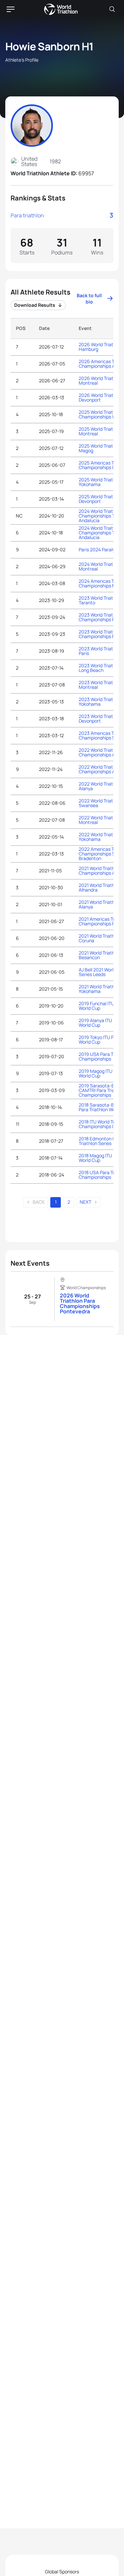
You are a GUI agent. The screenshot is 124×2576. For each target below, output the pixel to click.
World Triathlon (61, 9)
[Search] (112, 9)
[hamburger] (11, 9)
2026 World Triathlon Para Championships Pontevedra (80, 1303)
